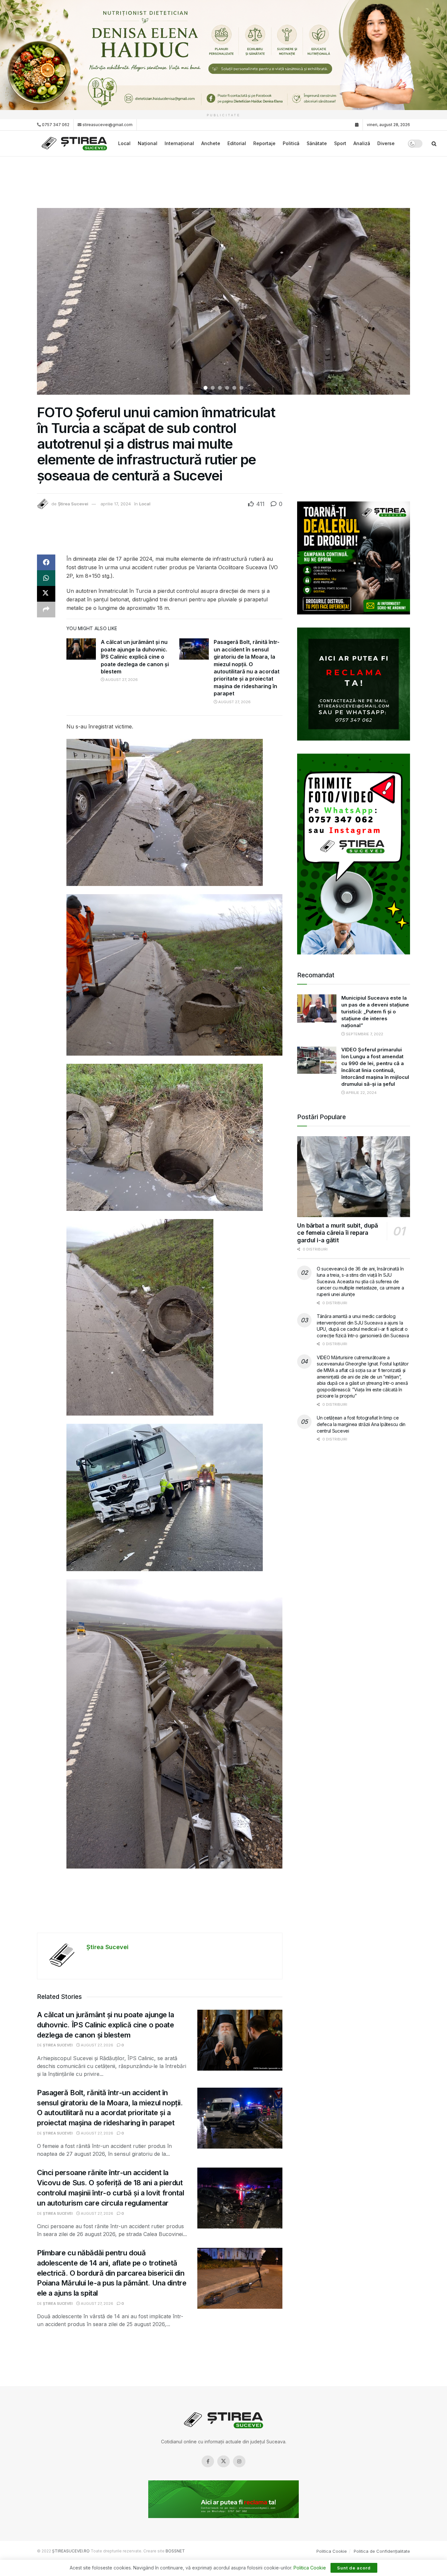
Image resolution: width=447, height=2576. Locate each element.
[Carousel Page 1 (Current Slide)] (206, 388)
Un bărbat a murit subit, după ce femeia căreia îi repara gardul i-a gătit (338, 1233)
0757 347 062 (55, 125)
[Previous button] (50, 301)
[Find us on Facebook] (208, 2461)
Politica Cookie (332, 2551)
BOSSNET (175, 2551)
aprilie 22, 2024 (361, 1093)
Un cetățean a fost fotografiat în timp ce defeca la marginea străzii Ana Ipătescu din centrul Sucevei (361, 1424)
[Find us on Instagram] (239, 2461)
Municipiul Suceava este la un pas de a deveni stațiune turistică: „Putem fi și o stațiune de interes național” (375, 1012)
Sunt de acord (354, 2568)
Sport (340, 143)
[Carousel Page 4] (227, 388)
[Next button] (397, 301)
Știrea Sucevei (73, 504)
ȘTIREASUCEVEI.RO (71, 2551)
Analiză (362, 143)
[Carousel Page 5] (234, 388)
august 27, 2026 (121, 680)
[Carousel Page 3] (220, 388)
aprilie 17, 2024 (116, 504)
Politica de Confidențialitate (382, 2551)
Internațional (179, 143)
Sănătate (317, 143)
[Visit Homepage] (75, 144)
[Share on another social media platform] (46, 610)
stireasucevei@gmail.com (107, 125)
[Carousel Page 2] (213, 388)
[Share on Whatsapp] (46, 578)
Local (124, 143)
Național (148, 143)
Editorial (237, 143)
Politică (291, 143)
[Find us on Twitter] (223, 2461)
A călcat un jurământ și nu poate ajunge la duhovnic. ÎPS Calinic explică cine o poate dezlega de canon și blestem (135, 657)
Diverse (386, 143)
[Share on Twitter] (46, 594)
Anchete (211, 143)
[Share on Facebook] (46, 562)
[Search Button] (434, 143)
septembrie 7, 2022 (364, 1034)
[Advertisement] (223, 181)
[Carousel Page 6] (241, 388)
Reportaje (264, 143)
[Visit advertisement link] (223, 55)
